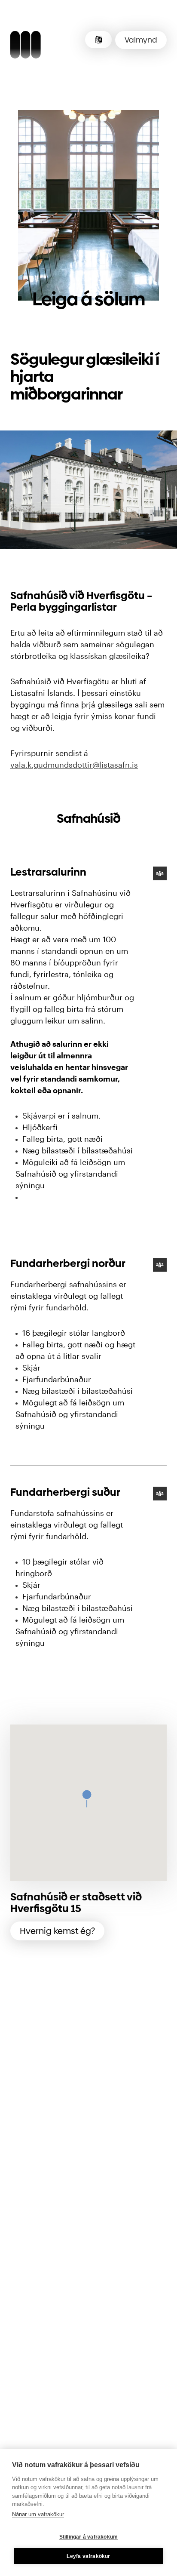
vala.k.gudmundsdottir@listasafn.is (74, 765)
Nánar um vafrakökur (38, 2514)
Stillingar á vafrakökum (89, 2537)
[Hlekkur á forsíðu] (26, 46)
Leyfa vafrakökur (88, 2556)
